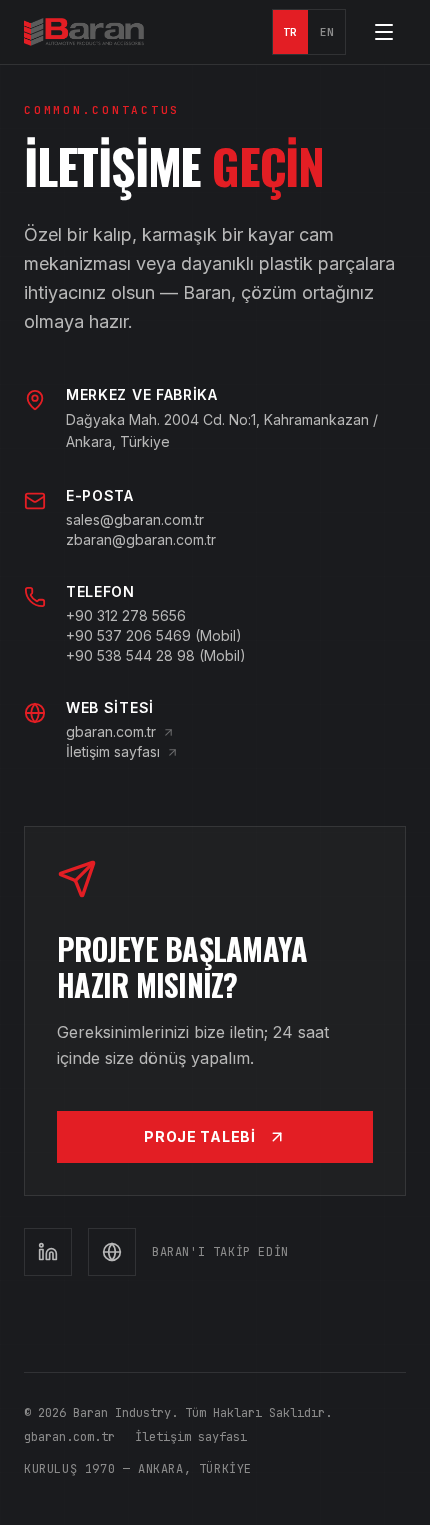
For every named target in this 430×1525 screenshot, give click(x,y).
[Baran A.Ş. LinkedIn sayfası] (48, 1252)
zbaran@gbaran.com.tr (141, 539)
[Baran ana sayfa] (84, 32)
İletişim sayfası (113, 751)
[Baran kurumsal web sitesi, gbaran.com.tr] (112, 1252)
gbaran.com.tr (111, 731)
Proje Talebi (199, 1136)
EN (327, 32)
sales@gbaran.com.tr (135, 519)
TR (290, 32)
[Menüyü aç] (384, 32)
